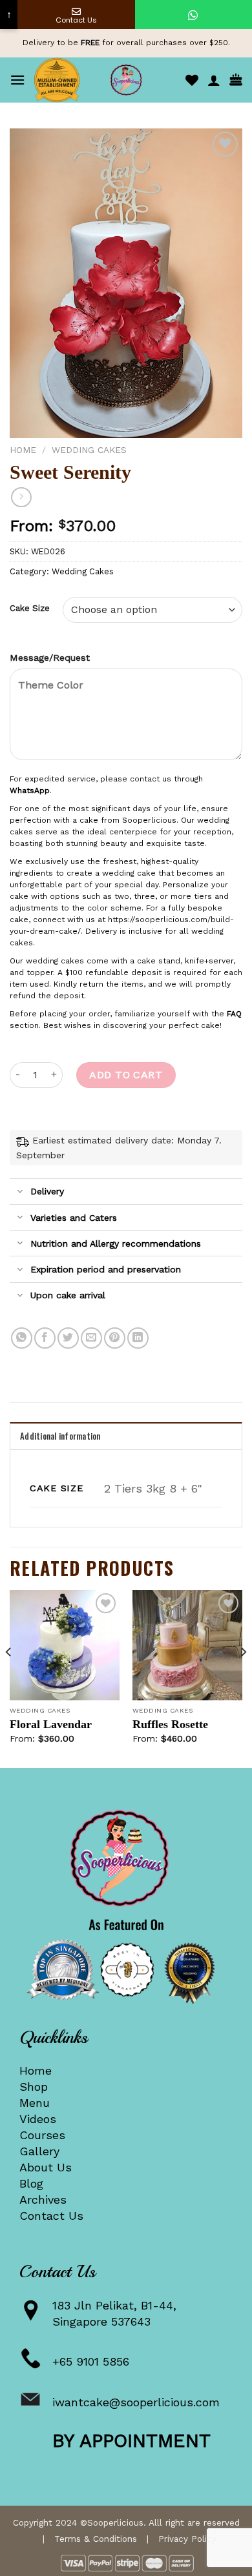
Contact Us (51, 2216)
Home (23, 450)
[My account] (214, 80)
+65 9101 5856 (91, 2361)
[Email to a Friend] (91, 1338)
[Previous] (9, 1678)
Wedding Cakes (89, 450)
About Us (46, 2167)
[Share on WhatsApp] (22, 1338)
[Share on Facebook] (45, 1338)
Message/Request (50, 658)
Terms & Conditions (96, 2539)
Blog (31, 2183)
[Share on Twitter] (68, 1338)
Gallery (39, 2151)
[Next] (243, 1678)
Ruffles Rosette (170, 1724)
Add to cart (126, 1075)
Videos (38, 2119)
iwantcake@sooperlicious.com (136, 2402)
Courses (42, 2135)
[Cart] (236, 80)
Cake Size (30, 609)
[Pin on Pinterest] (115, 1338)
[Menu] (17, 80)
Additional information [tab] (60, 1436)
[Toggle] (20, 1192)
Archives (43, 2199)
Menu (35, 2103)
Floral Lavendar (51, 1724)
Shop (34, 2087)
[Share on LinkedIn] (138, 1338)
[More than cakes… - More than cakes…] (126, 80)
